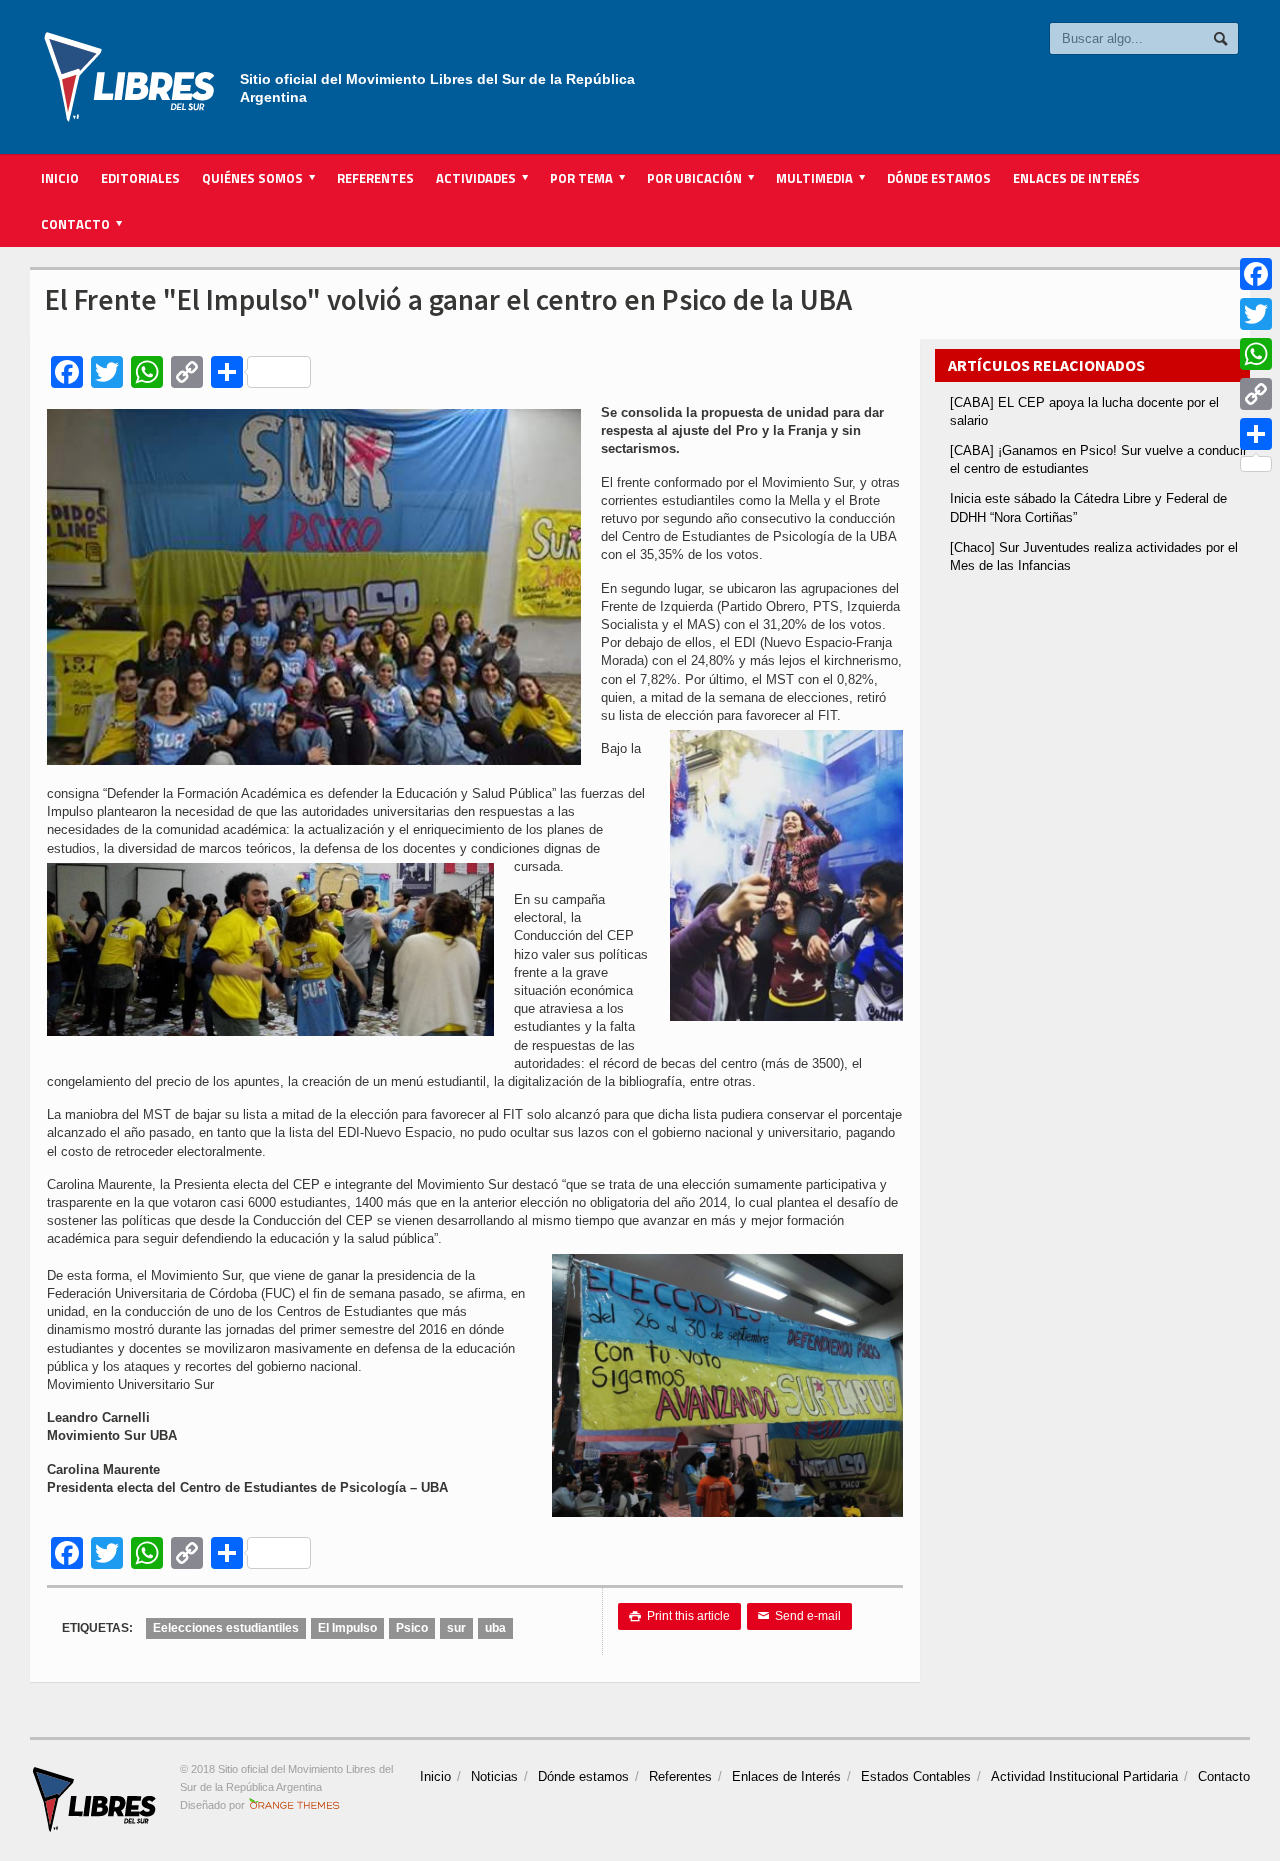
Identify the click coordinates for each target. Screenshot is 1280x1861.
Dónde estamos (939, 178)
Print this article (679, 1616)
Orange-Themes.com (294, 1805)
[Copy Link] (1256, 394)
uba (495, 1628)
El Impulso (347, 1628)
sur (456, 1628)
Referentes (375, 178)
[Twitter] (1256, 314)
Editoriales (140, 178)
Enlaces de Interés (1076, 178)
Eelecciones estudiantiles (226, 1628)
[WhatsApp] (1256, 354)
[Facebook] (1256, 274)
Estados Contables (916, 1776)
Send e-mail (799, 1616)
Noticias (494, 1776)
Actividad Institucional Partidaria (1084, 1776)
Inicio (60, 178)
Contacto (1224, 1776)
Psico (412, 1628)
